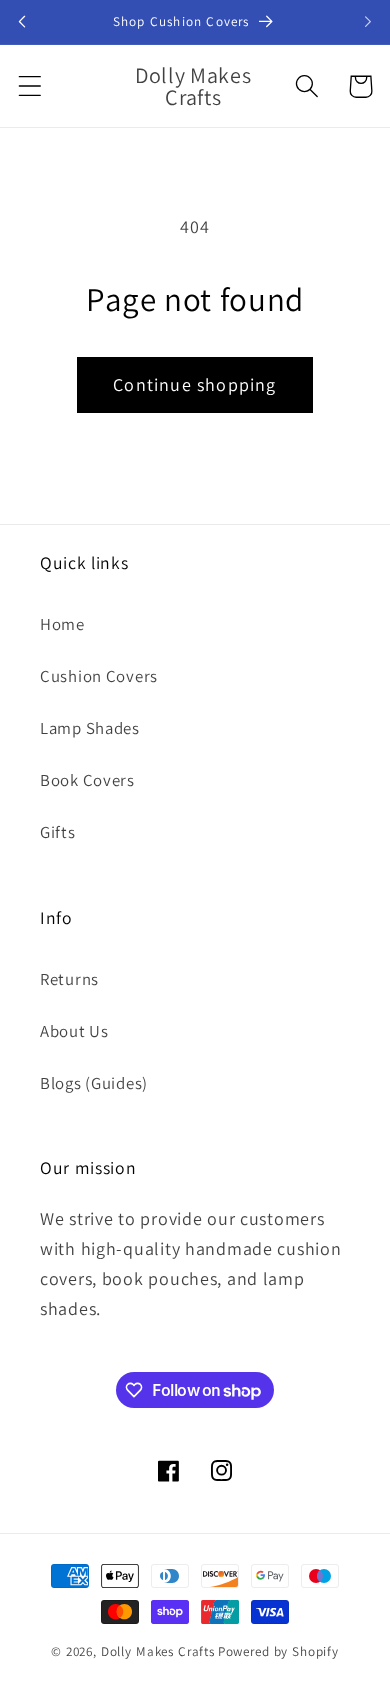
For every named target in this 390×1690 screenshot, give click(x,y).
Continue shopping (194, 384)
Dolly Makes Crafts (158, 1651)
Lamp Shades (90, 728)
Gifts (58, 832)
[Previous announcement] (22, 22)
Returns (69, 979)
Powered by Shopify (278, 1651)
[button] (30, 86)
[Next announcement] (368, 22)
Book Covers (87, 780)
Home (62, 624)
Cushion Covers (99, 676)
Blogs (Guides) (94, 1083)
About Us (74, 1031)
